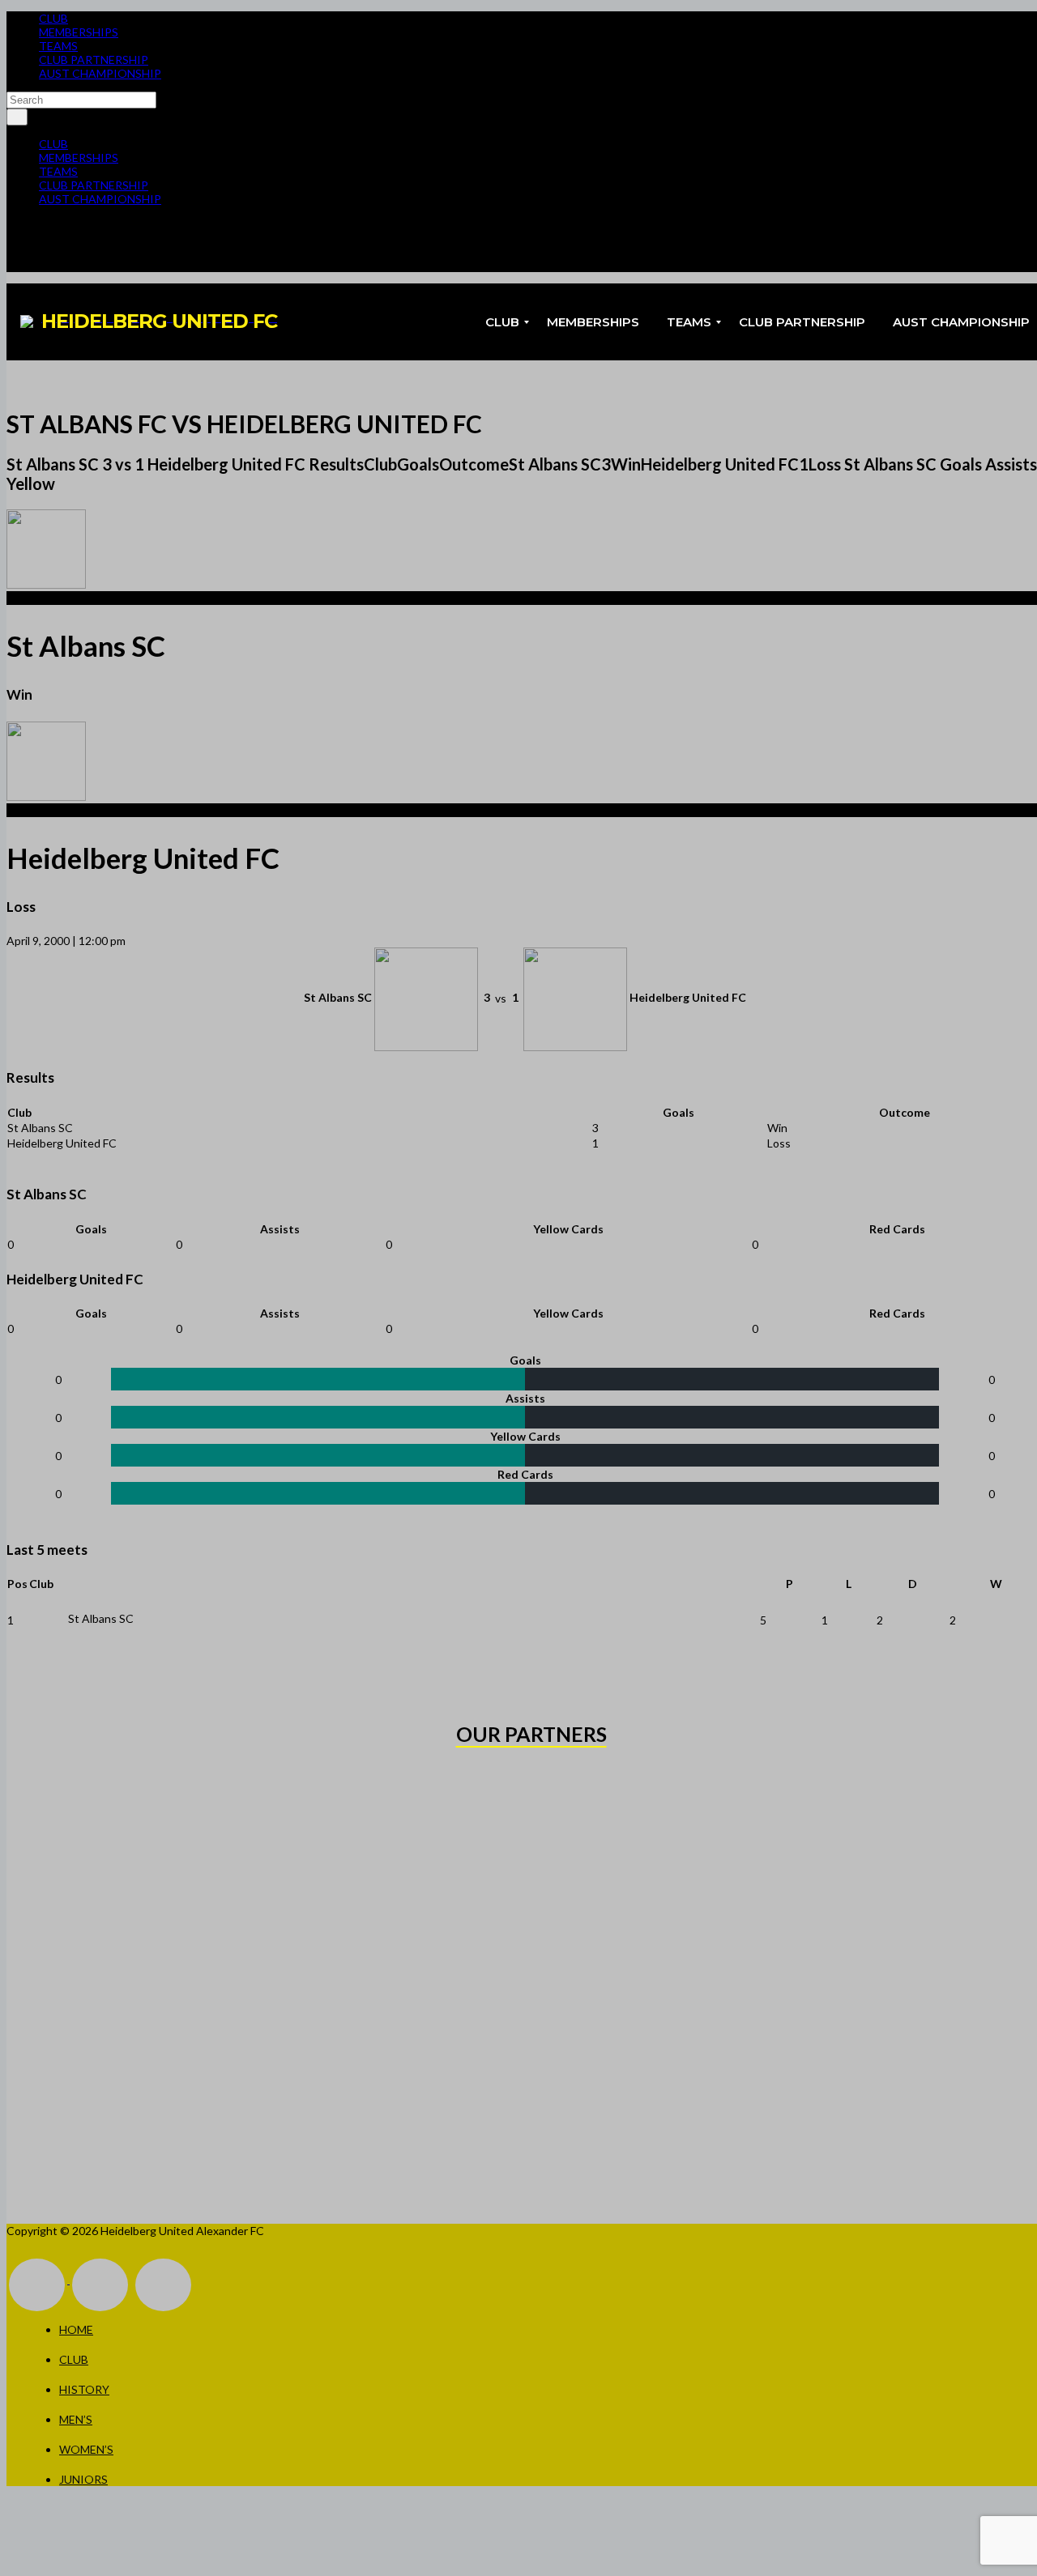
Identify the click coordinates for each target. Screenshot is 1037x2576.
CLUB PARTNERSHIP (94, 60)
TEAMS (58, 46)
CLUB (53, 18)
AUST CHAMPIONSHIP (100, 73)
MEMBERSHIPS (79, 32)
